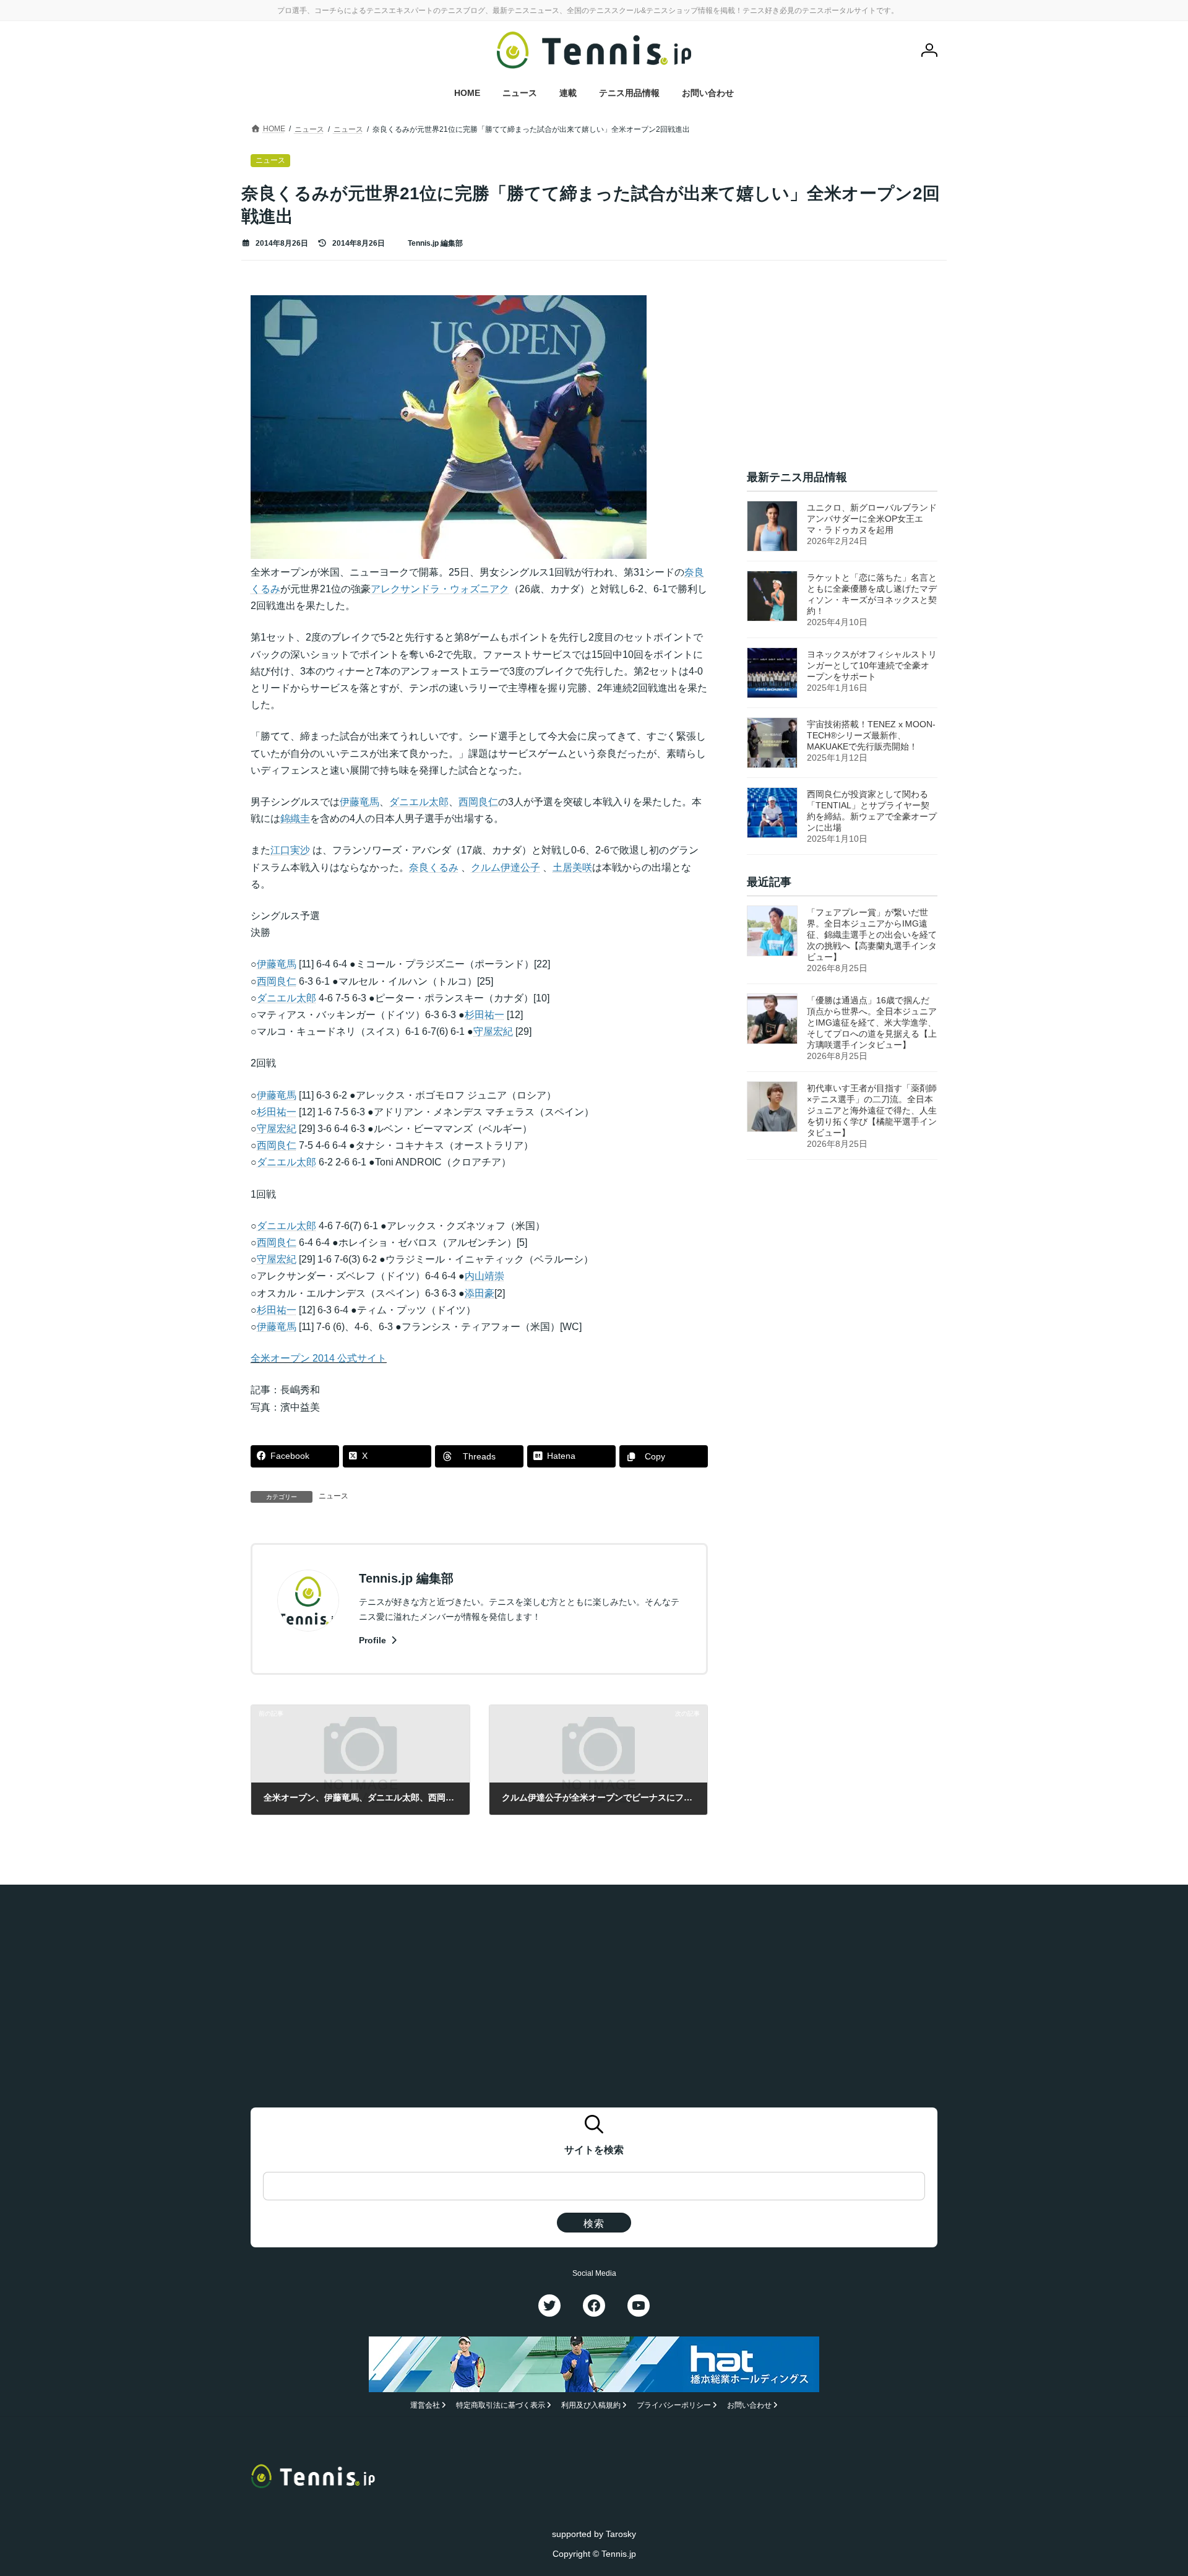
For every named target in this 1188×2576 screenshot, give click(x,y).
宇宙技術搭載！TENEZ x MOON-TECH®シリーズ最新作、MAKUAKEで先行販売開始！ (871, 735)
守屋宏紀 (493, 1031)
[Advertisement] (842, 373)
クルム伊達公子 (506, 867)
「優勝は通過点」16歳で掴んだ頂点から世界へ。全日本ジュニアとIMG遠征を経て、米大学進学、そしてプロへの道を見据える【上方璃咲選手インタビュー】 (872, 1022)
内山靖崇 (484, 1276)
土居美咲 (572, 867)
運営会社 (425, 2405)
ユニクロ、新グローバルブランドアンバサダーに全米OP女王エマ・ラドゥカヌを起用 (872, 519)
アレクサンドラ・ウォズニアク (440, 589)
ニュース (334, 1496)
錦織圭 (295, 819)
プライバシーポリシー (674, 2405)
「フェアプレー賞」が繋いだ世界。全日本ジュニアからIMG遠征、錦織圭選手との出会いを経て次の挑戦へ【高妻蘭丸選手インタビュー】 (872, 935)
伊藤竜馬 (359, 802)
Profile (374, 1640)
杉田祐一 (484, 1015)
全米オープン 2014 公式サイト (319, 1358)
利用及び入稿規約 (591, 2405)
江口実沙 (290, 850)
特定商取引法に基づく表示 (501, 2405)
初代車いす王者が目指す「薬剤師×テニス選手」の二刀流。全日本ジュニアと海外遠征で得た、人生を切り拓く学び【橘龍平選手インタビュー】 (872, 1110)
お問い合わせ (749, 2405)
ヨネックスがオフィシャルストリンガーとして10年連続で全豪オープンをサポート (872, 665)
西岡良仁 (478, 802)
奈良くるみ (434, 867)
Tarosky (621, 2534)
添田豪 (480, 1293)
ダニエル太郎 (419, 802)
